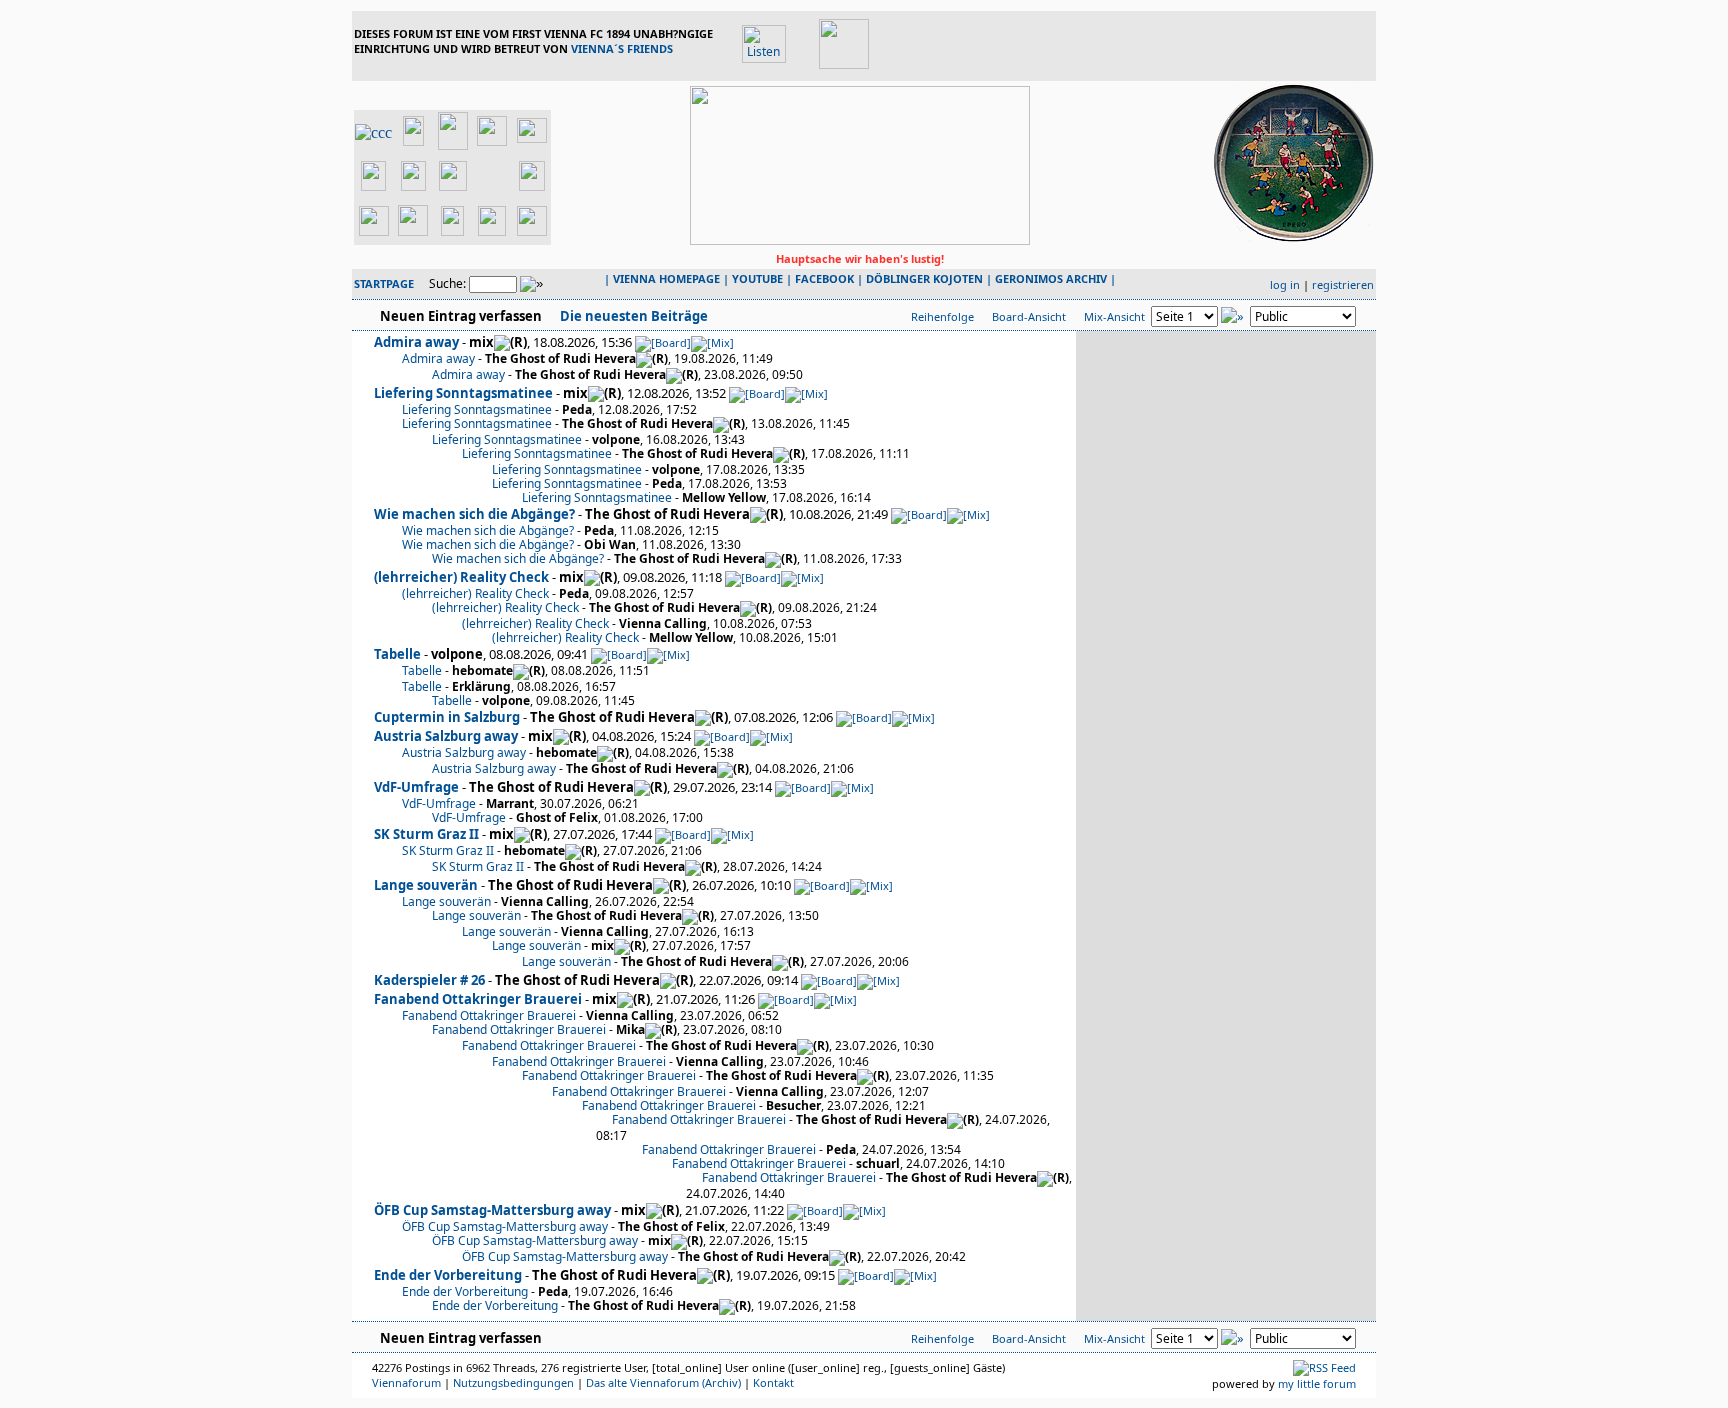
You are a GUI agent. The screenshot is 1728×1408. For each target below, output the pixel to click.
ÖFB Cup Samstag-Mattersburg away (492, 1210)
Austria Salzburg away (446, 736)
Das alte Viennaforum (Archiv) (663, 1382)
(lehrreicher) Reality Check (461, 577)
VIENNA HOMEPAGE (666, 278)
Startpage (384, 283)
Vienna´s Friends (622, 48)
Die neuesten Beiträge (632, 316)
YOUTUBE (757, 278)
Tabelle (397, 654)
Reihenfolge (942, 316)
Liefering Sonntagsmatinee (463, 393)
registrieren (1343, 284)
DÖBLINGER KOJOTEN (924, 278)
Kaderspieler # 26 (429, 980)
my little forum (1317, 1383)
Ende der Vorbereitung (448, 1275)
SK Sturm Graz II (426, 834)
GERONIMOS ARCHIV (1051, 278)
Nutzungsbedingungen (513, 1382)
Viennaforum (406, 1382)
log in (1285, 284)
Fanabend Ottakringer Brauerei (478, 999)
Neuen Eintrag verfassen (461, 316)
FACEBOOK (824, 278)
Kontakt (773, 1382)
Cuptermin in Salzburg (447, 717)
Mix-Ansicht (1114, 316)
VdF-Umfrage (416, 787)
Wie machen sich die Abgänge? (474, 514)
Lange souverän (426, 885)
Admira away (416, 342)
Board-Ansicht (1029, 316)
